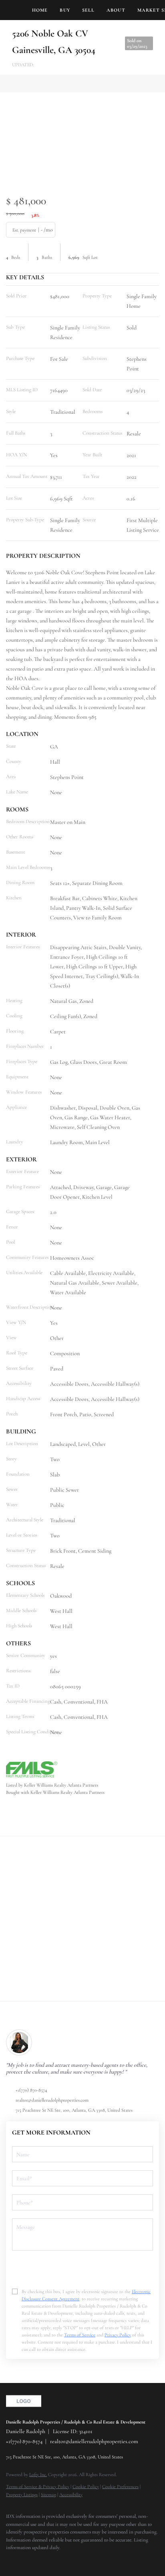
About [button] (116, 10)
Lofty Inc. (38, 2474)
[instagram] (42, 2560)
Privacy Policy (118, 2335)
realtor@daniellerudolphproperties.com (52, 2100)
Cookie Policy (86, 2487)
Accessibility (71, 2495)
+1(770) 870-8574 (31, 2090)
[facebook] (10, 2560)
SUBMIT (82, 2268)
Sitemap (48, 2495)
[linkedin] (26, 2560)
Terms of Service (80, 2335)
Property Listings (22, 2495)
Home (40, 10)
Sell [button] (88, 10)
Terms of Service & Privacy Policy (38, 2487)
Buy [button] (65, 10)
